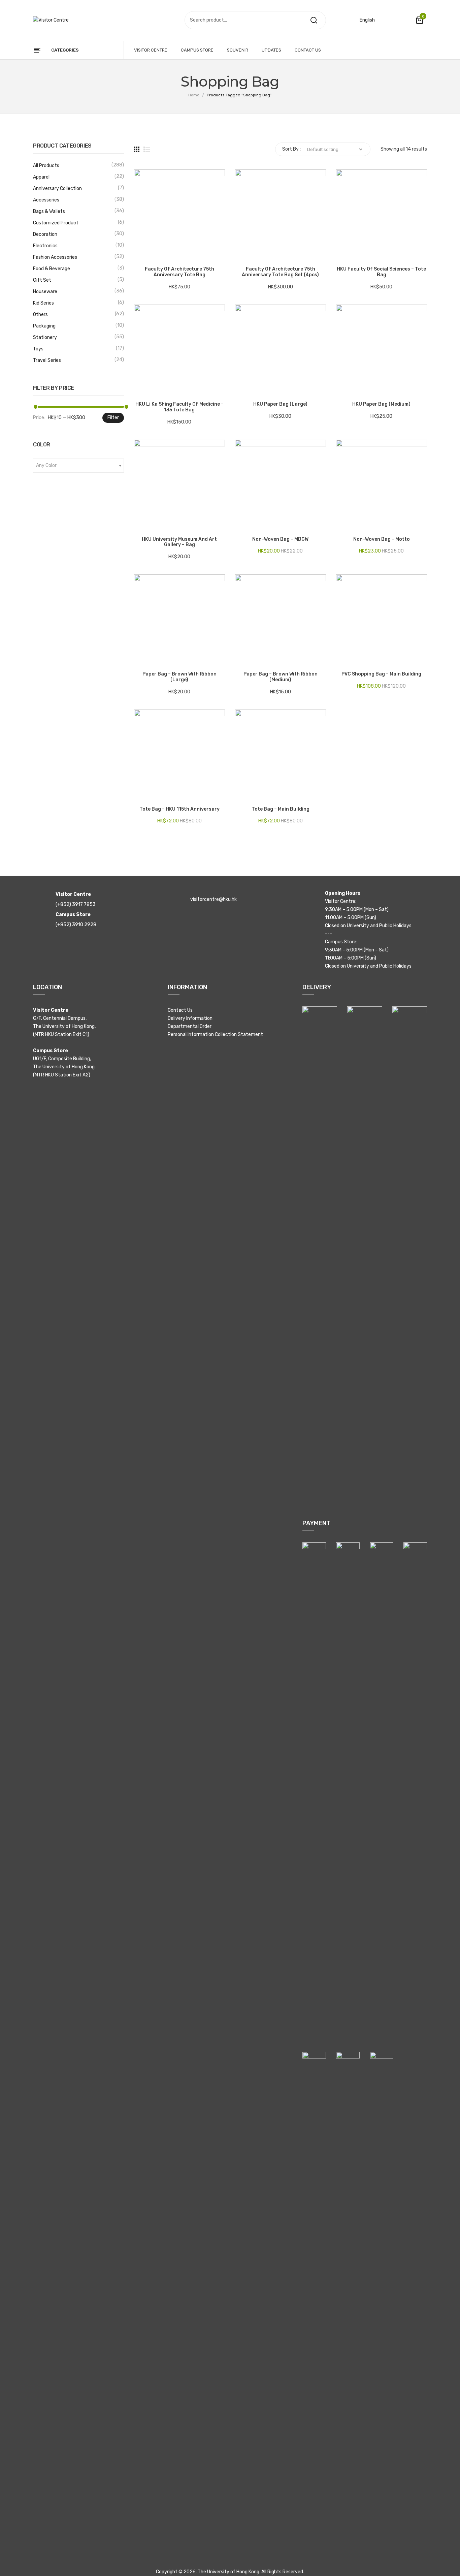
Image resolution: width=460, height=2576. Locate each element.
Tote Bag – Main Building (281, 809)
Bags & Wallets (49, 211)
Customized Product (56, 223)
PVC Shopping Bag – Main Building (381, 674)
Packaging (44, 326)
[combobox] (78, 466)
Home (194, 95)
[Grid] (137, 149)
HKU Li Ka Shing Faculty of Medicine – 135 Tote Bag (179, 407)
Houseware (45, 292)
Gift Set (42, 280)
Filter (113, 418)
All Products (46, 166)
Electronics (45, 246)
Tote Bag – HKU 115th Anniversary (179, 809)
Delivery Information (190, 1018)
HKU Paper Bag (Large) (280, 404)
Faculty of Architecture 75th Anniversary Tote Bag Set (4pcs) (280, 272)
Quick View (159, 254)
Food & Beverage (52, 269)
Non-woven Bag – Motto (382, 539)
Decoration (45, 234)
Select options (142, 254)
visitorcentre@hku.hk (213, 899)
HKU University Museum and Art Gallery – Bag (179, 542)
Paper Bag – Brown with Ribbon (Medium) (281, 677)
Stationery (45, 337)
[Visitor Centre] (51, 20)
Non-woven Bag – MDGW (280, 539)
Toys (38, 349)
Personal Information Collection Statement (215, 1034)
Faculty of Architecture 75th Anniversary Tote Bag (179, 272)
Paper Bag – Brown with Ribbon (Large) (179, 677)
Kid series (43, 303)
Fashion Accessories (55, 257)
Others (40, 315)
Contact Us (180, 1010)
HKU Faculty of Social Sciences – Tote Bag (381, 272)
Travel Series (47, 360)
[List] (147, 149)
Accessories (46, 200)
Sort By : (291, 149)
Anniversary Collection (57, 189)
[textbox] (78, 466)
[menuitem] (151, 50)
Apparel (41, 177)
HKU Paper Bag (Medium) (381, 404)
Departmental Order (190, 1026)
